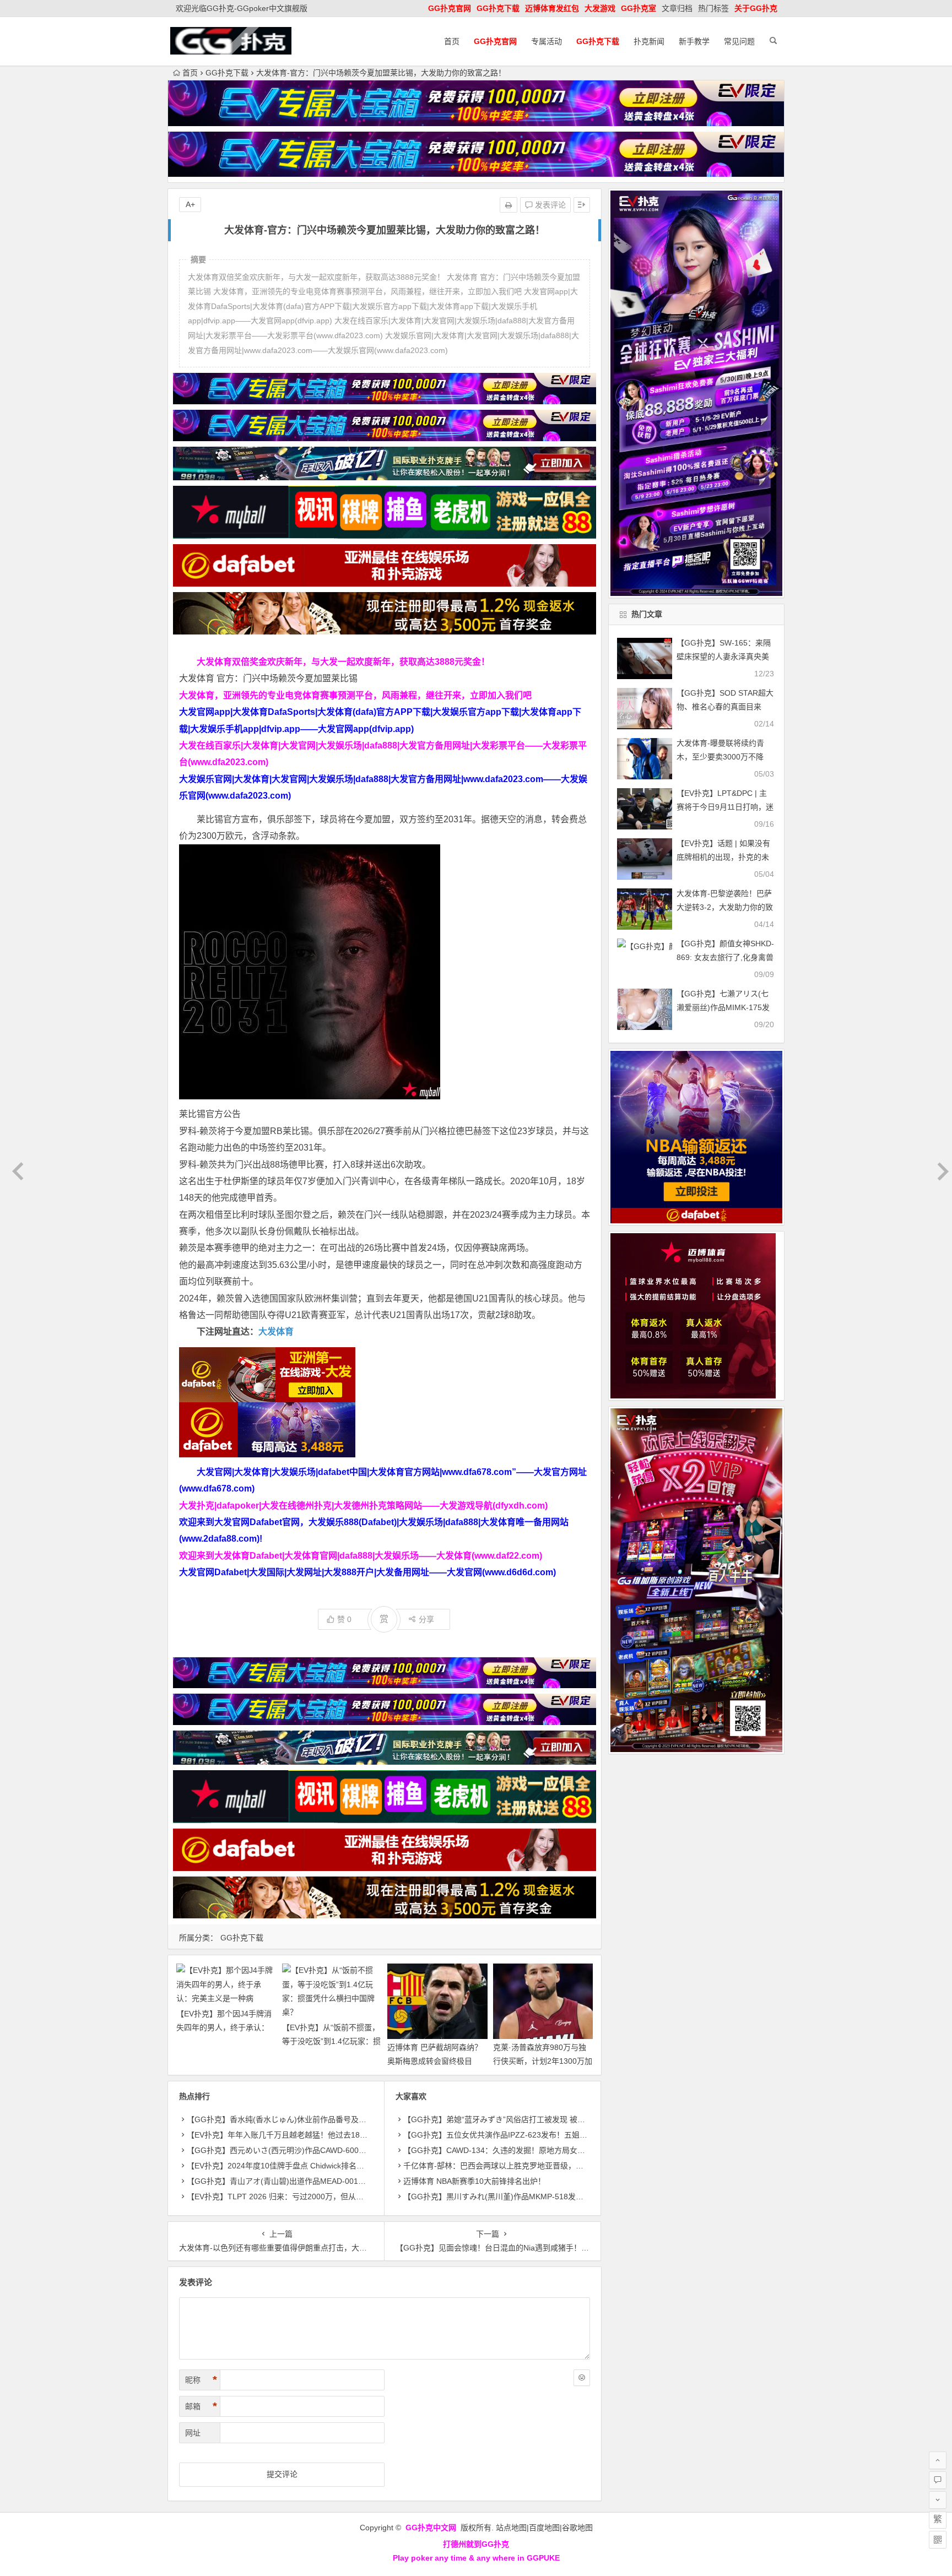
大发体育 (276, 1332)
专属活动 (547, 41)
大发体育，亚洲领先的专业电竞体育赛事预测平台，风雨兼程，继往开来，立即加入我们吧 (355, 695)
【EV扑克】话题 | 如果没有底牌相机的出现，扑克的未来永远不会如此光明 (723, 857)
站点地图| (512, 2528)
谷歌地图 (577, 2528)
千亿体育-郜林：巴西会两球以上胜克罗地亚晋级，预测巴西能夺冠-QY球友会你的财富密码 (558, 2166)
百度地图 (544, 2528)
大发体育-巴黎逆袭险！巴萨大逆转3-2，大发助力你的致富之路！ (725, 907)
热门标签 (713, 8)
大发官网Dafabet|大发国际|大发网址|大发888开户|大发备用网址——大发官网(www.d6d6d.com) (367, 1572)
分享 (426, 1619)
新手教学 (694, 41)
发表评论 (549, 205)
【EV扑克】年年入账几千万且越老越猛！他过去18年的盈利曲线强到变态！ (316, 2135)
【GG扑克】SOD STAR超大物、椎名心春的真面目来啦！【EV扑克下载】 (725, 707)
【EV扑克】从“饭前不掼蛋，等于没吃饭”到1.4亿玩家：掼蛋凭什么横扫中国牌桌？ (331, 2041)
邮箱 (201, 2406)
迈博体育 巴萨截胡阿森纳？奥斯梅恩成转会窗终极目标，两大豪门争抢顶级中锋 (435, 2061)
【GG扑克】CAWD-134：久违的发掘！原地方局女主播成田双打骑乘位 (525, 2150)
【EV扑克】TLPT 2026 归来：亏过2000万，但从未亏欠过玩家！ (298, 2197)
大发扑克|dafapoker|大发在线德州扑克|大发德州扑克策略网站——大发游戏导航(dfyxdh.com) (363, 1506)
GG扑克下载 (227, 73)
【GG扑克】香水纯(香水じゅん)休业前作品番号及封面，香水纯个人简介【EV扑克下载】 (339, 2119)
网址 (193, 2433)
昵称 (201, 2380)
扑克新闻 (649, 41)
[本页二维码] (938, 2540)
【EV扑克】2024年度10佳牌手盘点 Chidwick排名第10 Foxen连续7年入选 (313, 2166)
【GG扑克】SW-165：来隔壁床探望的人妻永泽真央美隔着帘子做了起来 (724, 657)
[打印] (509, 205)
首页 (452, 41)
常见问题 (739, 41)
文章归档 (677, 8)
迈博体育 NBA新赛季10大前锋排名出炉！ (474, 2181)
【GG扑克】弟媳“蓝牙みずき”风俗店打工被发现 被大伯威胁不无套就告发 (529, 2119)
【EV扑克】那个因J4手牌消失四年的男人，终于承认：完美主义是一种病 (224, 2027)
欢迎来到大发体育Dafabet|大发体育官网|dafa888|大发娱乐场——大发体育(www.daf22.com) (361, 1556)
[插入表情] (582, 2378)
